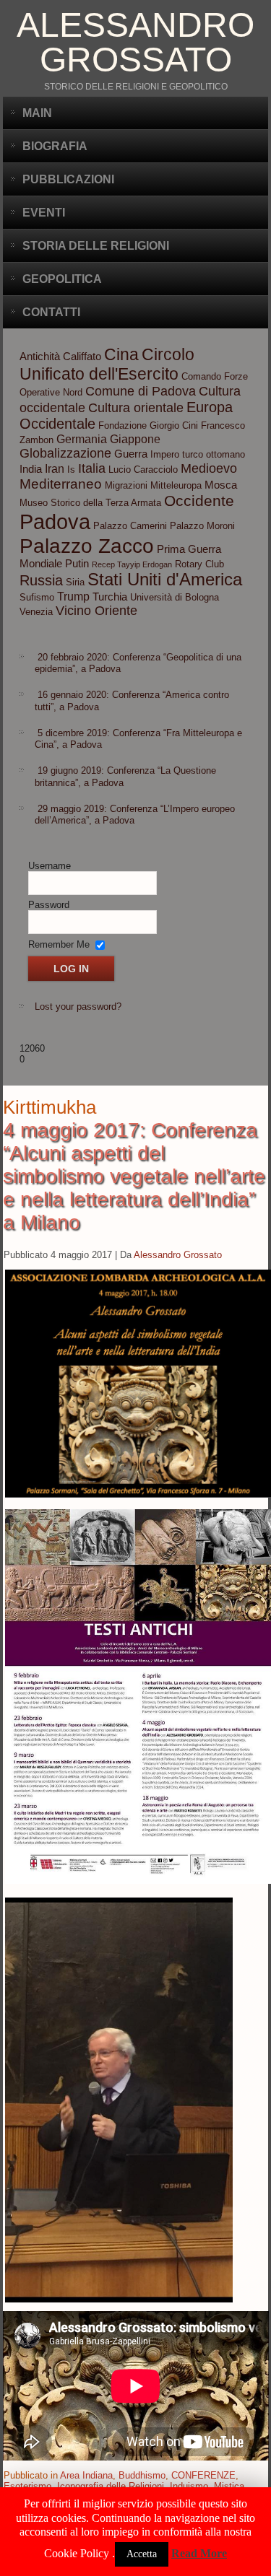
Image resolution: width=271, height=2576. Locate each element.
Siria (75, 582)
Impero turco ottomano (198, 454)
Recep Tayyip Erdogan (132, 564)
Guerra (131, 454)
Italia (92, 468)
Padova (55, 521)
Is (71, 470)
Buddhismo (142, 2475)
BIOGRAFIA (55, 146)
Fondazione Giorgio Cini (148, 425)
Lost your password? (78, 1007)
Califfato (82, 357)
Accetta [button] (142, 2554)
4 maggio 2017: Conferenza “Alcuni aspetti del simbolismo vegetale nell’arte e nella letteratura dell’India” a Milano (134, 1176)
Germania (82, 439)
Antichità (40, 357)
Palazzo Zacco (87, 546)
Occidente (199, 501)
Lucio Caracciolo (143, 470)
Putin (77, 564)
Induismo (189, 2486)
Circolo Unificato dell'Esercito (107, 364)
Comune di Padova (141, 391)
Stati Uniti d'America (165, 579)
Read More (199, 2553)
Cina (121, 354)
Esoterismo (27, 2486)
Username (50, 866)
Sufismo (37, 597)
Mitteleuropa (176, 485)
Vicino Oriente (96, 611)
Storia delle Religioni (96, 246)
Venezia (36, 612)
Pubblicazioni (68, 179)
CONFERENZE (203, 2475)
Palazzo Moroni (202, 526)
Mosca (221, 485)
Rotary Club (199, 564)
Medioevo (209, 468)
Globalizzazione (65, 453)
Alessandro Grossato (135, 42)
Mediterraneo (61, 484)
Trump (73, 596)
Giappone (135, 439)
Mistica (229, 2486)
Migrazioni (126, 485)
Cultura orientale (136, 408)
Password (49, 905)
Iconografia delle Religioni (111, 2486)
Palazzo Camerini (130, 526)
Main (37, 113)
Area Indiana (86, 2475)
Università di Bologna (175, 597)
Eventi (44, 213)
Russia (41, 580)
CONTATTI (51, 312)
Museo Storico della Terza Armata (90, 503)
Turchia (110, 597)
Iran (55, 468)
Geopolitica (62, 279)
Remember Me (59, 944)
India (31, 469)
